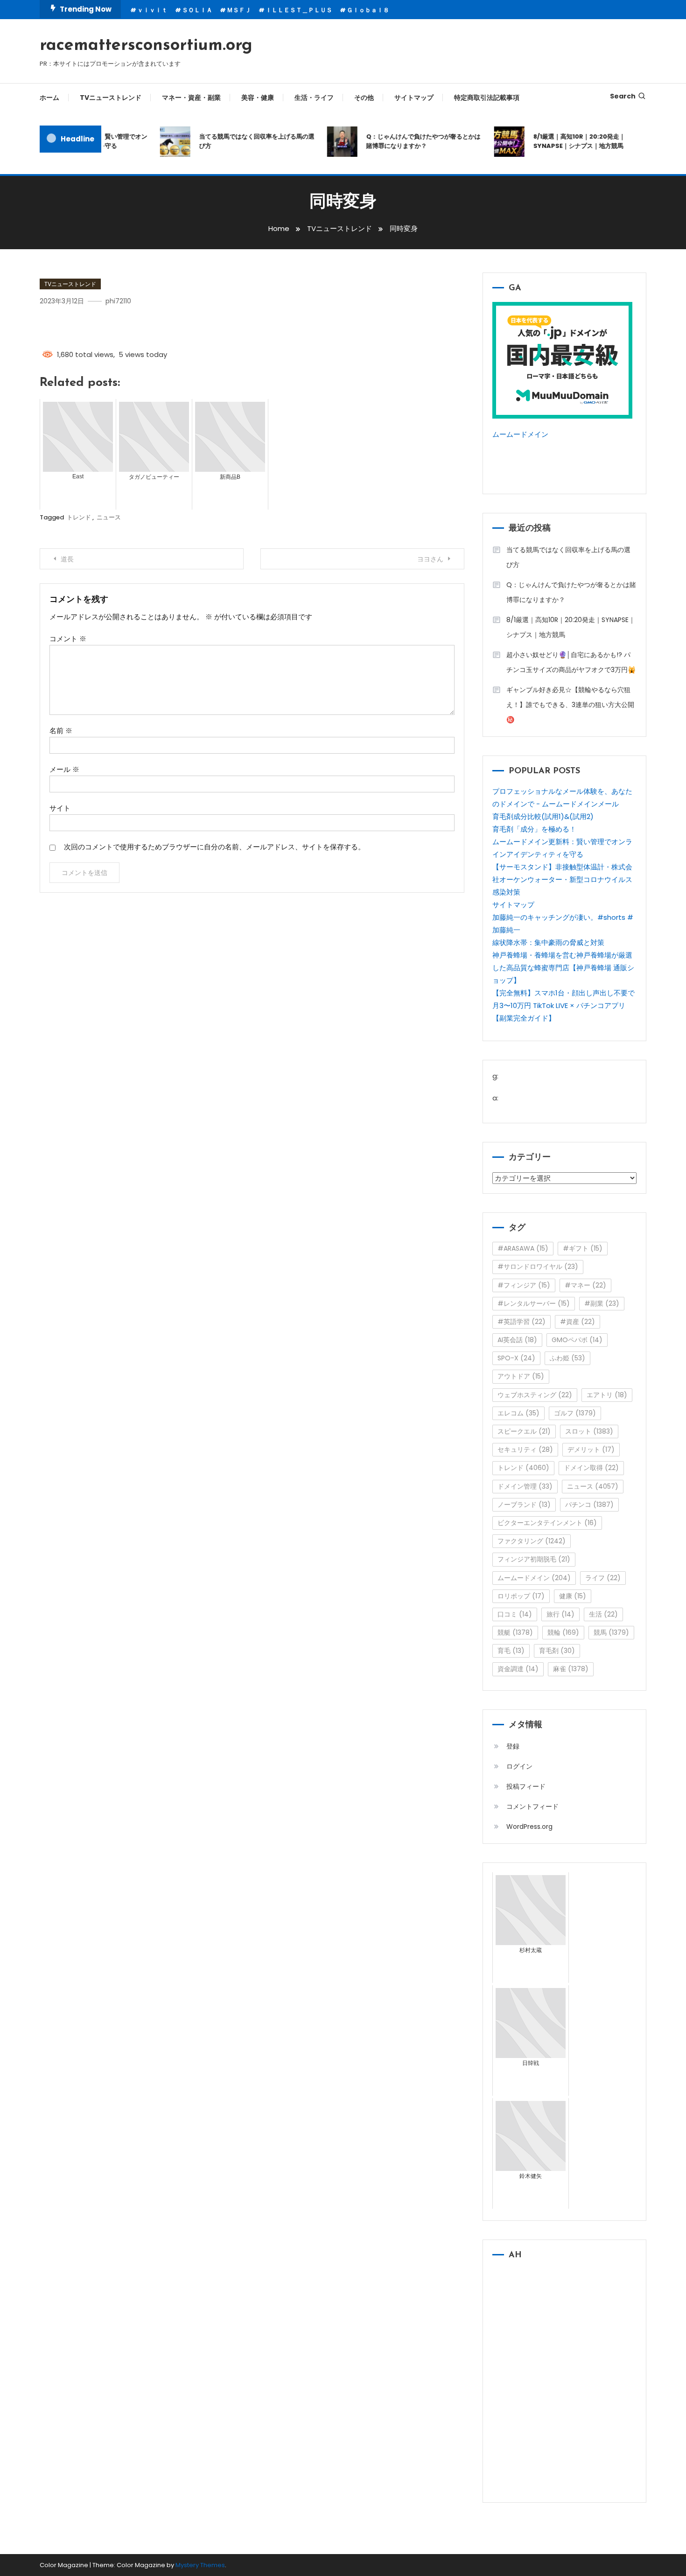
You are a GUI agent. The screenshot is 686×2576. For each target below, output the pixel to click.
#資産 (577, 1322)
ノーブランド (524, 1505)
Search (623, 96)
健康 (573, 1596)
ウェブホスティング (535, 1395)
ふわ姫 (567, 1358)
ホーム (49, 98)
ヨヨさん (430, 559)
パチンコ (589, 1505)
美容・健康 (258, 98)
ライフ (603, 1578)
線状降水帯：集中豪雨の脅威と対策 (548, 942)
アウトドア (521, 1376)
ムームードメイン (520, 434)
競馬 (611, 1632)
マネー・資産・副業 (191, 98)
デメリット (591, 1449)
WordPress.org (529, 1827)
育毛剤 (557, 1651)
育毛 (511, 1651)
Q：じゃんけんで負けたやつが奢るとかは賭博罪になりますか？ (406, 141)
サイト (60, 808)
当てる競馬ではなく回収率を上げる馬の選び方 (240, 141)
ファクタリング (532, 1541)
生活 (603, 1614)
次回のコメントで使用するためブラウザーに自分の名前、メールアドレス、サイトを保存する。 (214, 847)
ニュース (109, 517)
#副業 (602, 1303)
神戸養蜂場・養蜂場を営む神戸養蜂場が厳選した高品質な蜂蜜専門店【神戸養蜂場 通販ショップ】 (563, 968)
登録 (513, 1746)
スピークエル (524, 1431)
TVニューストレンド (111, 98)
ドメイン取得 (591, 1468)
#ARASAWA (523, 1248)
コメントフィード (532, 1806)
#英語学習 (521, 1322)
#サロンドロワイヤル (538, 1267)
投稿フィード (526, 1786)
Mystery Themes (200, 2565)
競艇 (515, 1632)
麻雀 (571, 1669)
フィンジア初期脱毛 (534, 1559)
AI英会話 (517, 1340)
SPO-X (516, 1358)
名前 (61, 731)
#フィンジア (524, 1285)
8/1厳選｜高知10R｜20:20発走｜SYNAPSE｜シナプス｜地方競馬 (562, 141)
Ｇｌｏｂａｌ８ (368, 10)
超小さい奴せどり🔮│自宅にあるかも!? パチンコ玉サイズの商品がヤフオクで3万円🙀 (571, 662)
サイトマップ (414, 98)
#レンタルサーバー (534, 1303)
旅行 (560, 1614)
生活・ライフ (314, 98)
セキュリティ (525, 1449)
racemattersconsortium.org (146, 46)
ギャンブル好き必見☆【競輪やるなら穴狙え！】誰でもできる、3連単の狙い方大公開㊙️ (570, 705)
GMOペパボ (577, 1340)
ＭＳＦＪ (239, 10)
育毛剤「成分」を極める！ (534, 829)
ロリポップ (521, 1596)
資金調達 (518, 1669)
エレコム (518, 1413)
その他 (364, 98)
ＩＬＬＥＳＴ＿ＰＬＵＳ (299, 10)
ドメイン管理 (525, 1486)
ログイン (519, 1766)
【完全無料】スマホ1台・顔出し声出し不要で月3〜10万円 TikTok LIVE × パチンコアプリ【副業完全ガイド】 (563, 1005)
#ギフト (583, 1248)
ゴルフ (575, 1413)
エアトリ (607, 1395)
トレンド (79, 517)
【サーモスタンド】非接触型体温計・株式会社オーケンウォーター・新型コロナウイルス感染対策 (562, 879)
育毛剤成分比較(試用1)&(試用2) (543, 816)
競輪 (563, 1632)
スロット (589, 1431)
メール (64, 769)
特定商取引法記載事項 (487, 98)
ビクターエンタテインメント (547, 1523)
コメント (68, 639)
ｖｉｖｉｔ (152, 10)
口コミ (515, 1614)
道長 (67, 559)
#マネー (585, 1285)
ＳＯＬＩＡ (197, 10)
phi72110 (118, 301)
